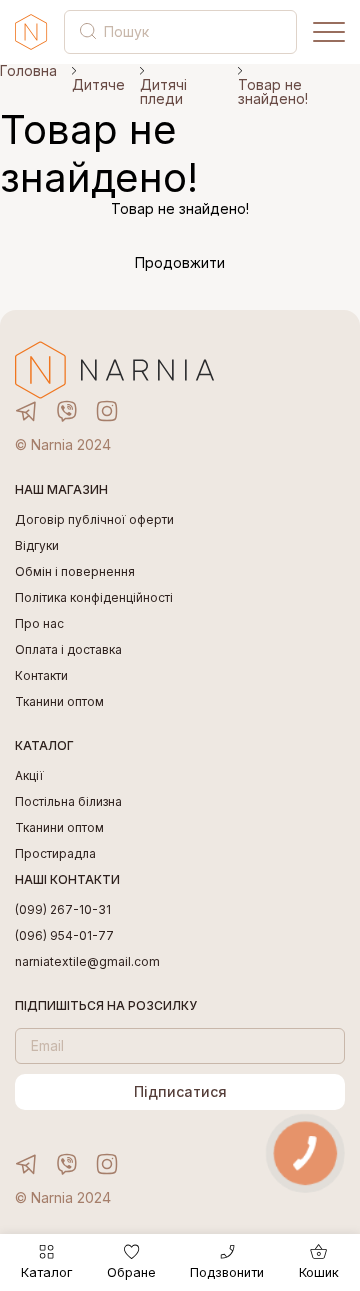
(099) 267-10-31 (63, 910)
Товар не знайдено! (273, 92)
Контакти (41, 676)
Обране (131, 1272)
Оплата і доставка (68, 650)
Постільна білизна (68, 802)
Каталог (46, 1272)
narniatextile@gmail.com (87, 962)
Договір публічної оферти (94, 520)
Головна (28, 71)
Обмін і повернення (75, 572)
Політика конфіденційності (94, 598)
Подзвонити (227, 1272)
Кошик (319, 1272)
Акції (29, 776)
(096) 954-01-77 (64, 936)
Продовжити (180, 263)
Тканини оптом (59, 702)
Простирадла (55, 854)
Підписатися (180, 1091)
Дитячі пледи (163, 92)
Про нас (39, 624)
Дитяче (98, 85)
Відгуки (37, 546)
